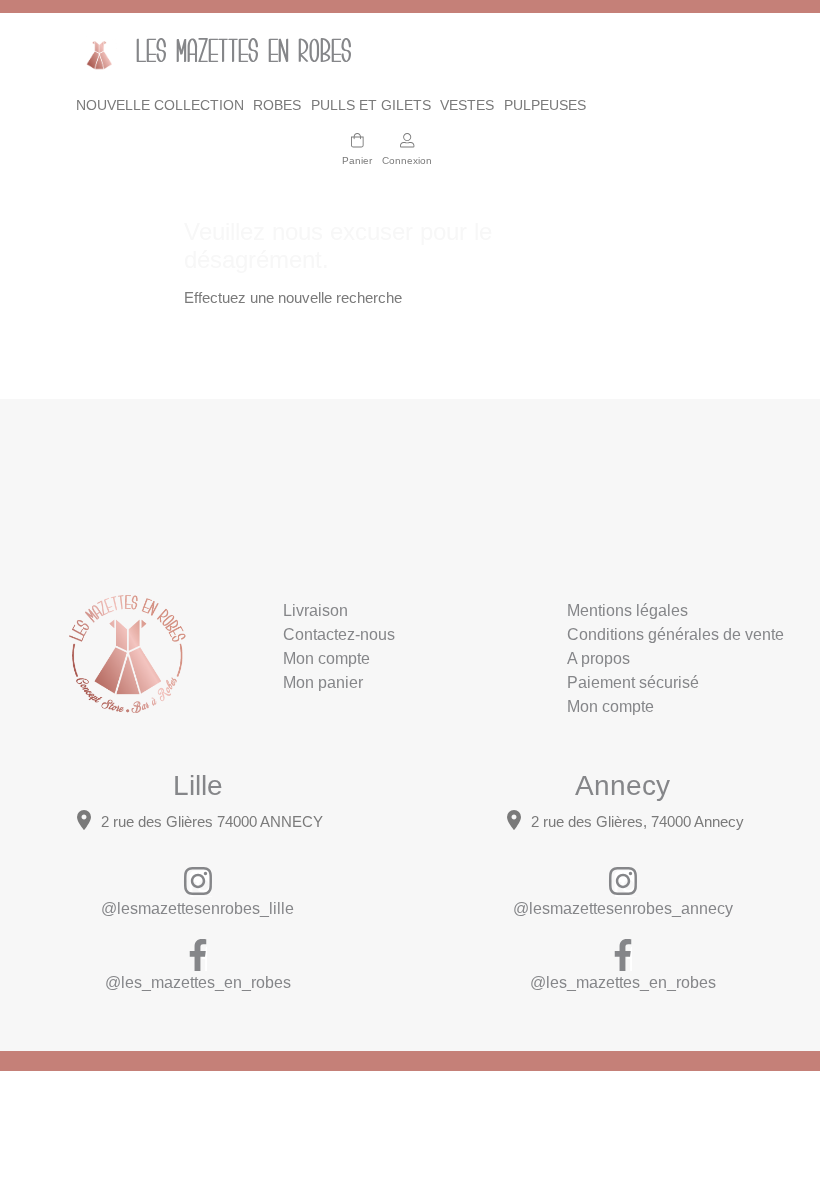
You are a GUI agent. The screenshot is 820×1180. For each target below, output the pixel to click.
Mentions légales (627, 610)
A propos (598, 658)
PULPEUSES (545, 105)
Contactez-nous (339, 634)
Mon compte (326, 658)
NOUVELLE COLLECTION (160, 105)
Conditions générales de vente (675, 634)
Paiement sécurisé (633, 682)
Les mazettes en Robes (225, 54)
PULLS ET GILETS (371, 105)
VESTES (467, 105)
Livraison (315, 610)
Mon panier (323, 682)
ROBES (277, 105)
